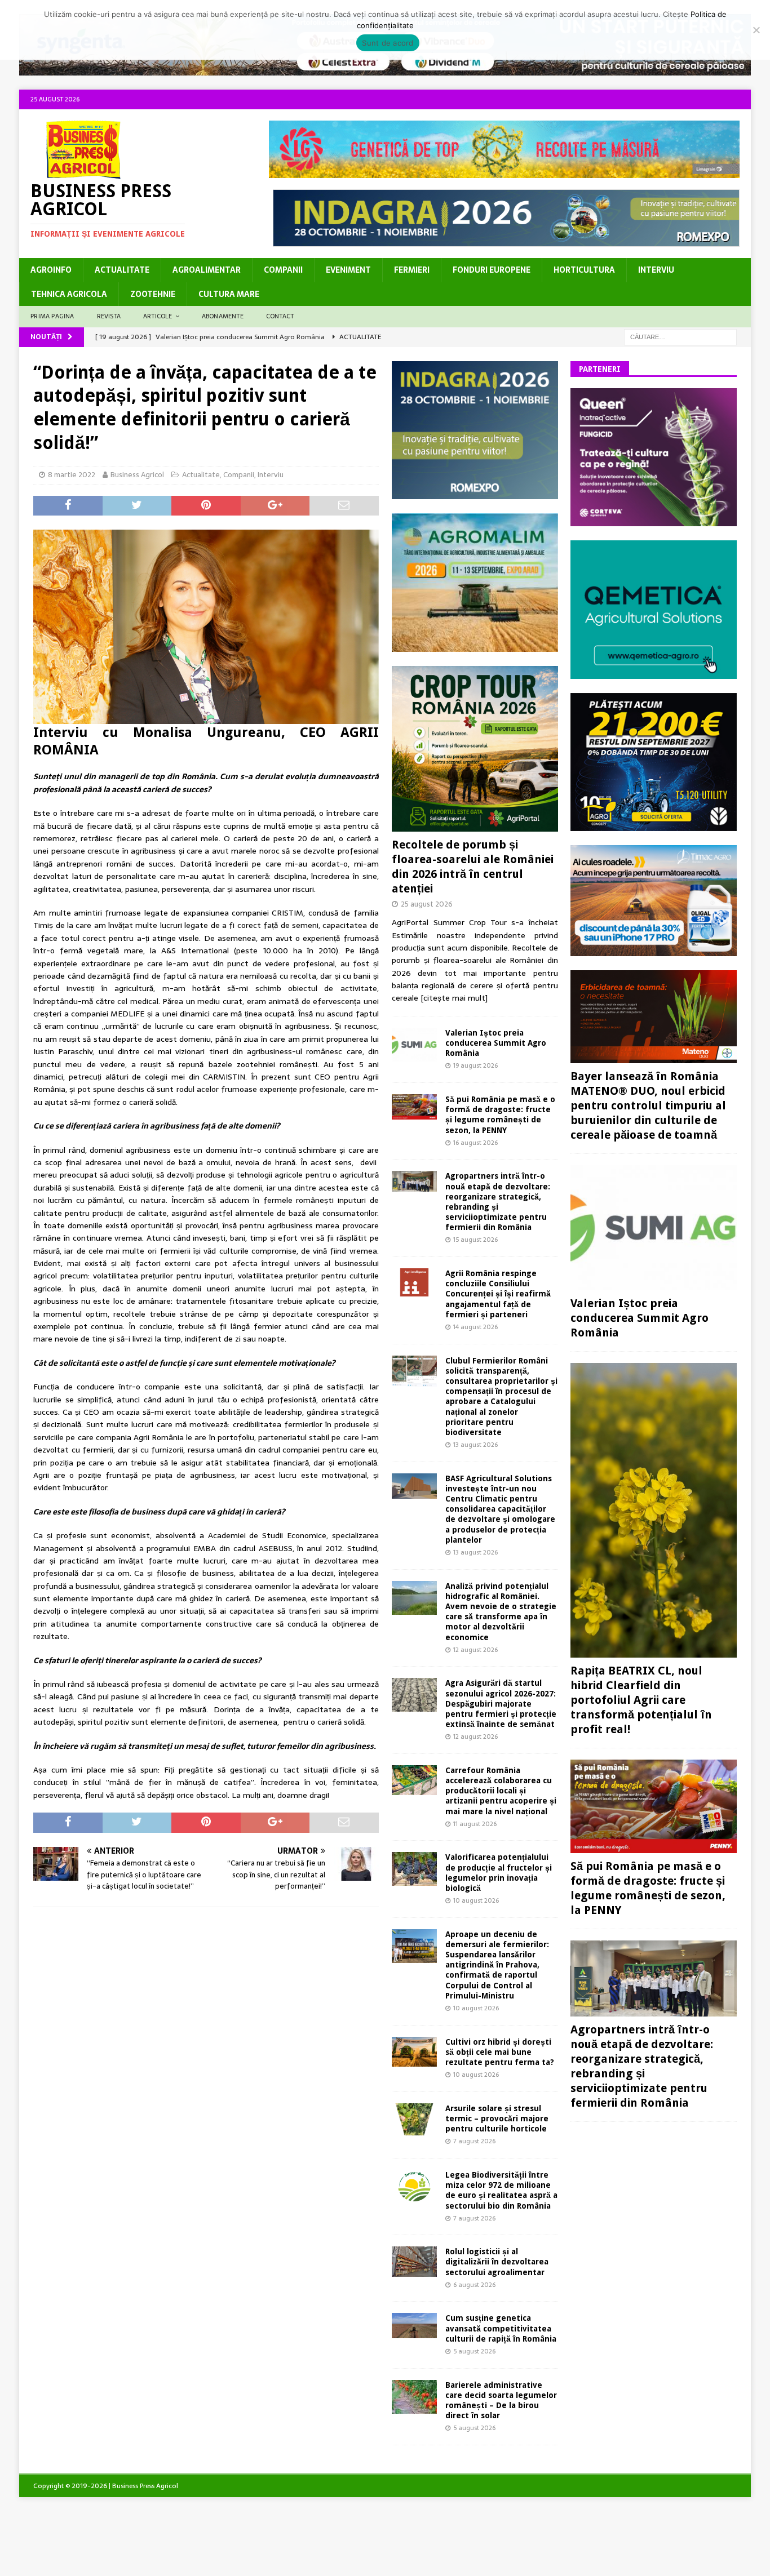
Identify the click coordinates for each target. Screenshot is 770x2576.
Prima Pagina (52, 316)
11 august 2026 (475, 1824)
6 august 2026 (474, 2285)
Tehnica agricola (69, 294)
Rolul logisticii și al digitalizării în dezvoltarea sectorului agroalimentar (497, 2262)
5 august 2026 (474, 2351)
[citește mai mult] (454, 998)
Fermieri (412, 270)
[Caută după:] (680, 336)
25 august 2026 (427, 904)
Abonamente (223, 316)
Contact (280, 316)
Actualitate (122, 270)
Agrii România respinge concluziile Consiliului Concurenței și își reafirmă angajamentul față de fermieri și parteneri (498, 1294)
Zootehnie (153, 294)
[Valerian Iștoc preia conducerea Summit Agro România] (414, 1045)
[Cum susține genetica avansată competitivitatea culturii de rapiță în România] (414, 2326)
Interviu (656, 270)
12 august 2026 (475, 1650)
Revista (109, 316)
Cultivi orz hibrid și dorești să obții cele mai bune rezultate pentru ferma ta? (500, 2052)
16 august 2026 (475, 1143)
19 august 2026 (475, 1065)
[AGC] (654, 825)
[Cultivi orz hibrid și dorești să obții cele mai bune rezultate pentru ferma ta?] (414, 2052)
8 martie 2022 (72, 475)
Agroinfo (51, 270)
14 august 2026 (475, 1327)
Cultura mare (229, 294)
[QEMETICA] (654, 673)
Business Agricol (137, 475)
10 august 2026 (476, 1900)
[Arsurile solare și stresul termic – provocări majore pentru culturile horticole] (414, 2119)
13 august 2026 (475, 1445)
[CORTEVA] (654, 520)
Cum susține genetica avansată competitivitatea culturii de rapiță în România (501, 2328)
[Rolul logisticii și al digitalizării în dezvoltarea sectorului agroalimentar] (414, 2261)
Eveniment (348, 270)
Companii (283, 270)
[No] (756, 30)
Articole (158, 316)
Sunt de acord (388, 43)
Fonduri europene (492, 270)
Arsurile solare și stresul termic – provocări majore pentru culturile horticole (497, 2118)
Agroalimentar (207, 270)
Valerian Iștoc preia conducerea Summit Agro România (496, 1043)
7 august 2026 (474, 2141)
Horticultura (584, 270)
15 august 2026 (475, 1240)
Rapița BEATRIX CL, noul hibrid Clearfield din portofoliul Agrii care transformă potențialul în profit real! (641, 1700)
